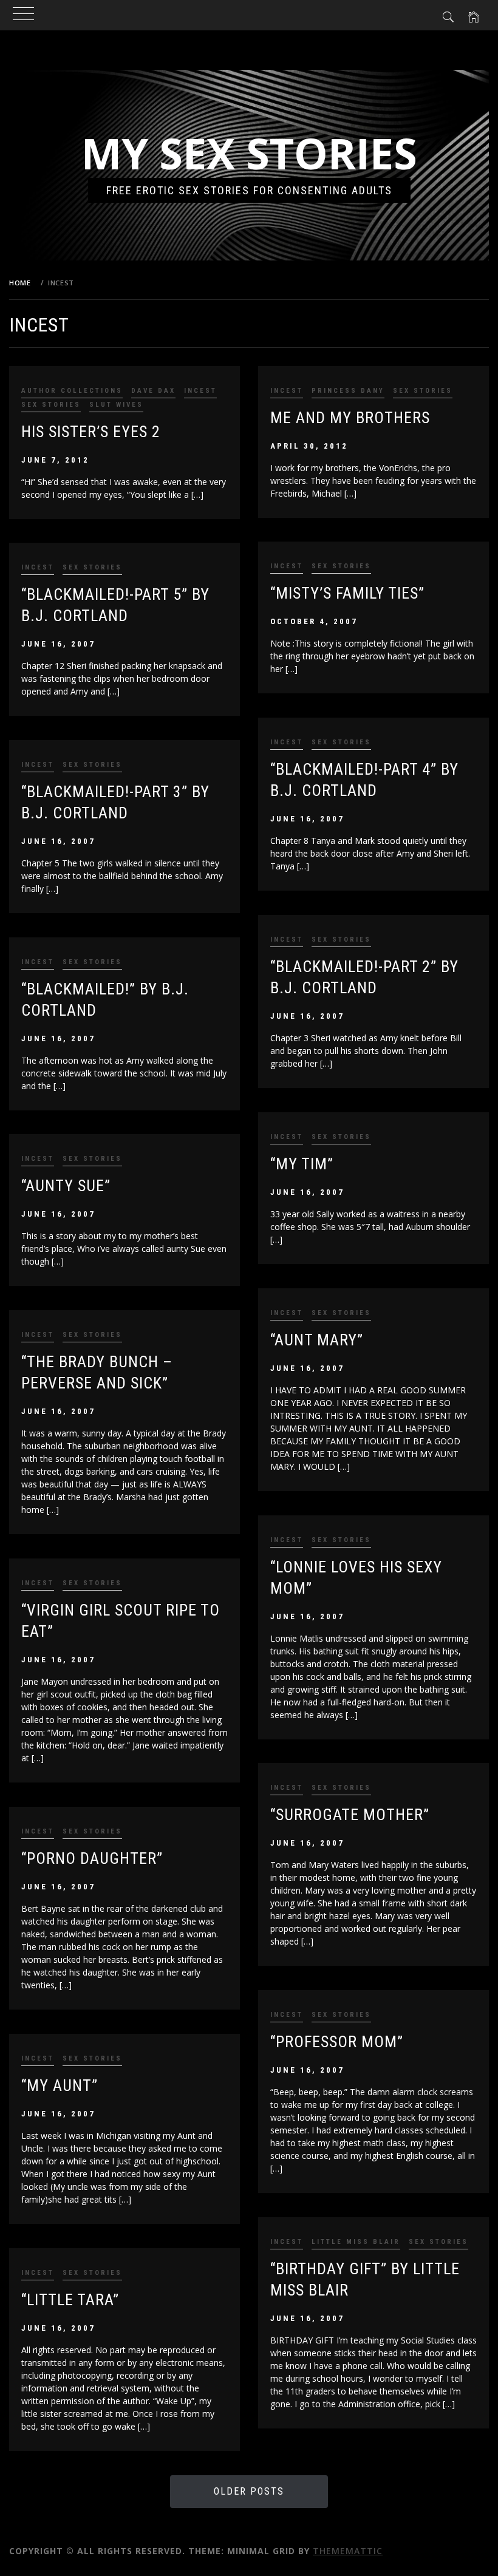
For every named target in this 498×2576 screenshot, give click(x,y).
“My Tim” (302, 1164)
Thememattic (348, 2551)
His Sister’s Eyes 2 (91, 432)
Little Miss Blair (356, 2242)
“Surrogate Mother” (350, 1815)
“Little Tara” (70, 2300)
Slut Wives (116, 405)
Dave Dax (153, 391)
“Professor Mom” (337, 2042)
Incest (200, 391)
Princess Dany (348, 391)
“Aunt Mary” (317, 1340)
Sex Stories (51, 405)
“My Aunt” (60, 2085)
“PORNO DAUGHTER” (92, 1858)
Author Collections (72, 391)
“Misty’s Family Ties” (347, 593)
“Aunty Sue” (66, 1186)
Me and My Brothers (350, 418)
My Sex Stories (249, 153)
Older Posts (249, 2491)
